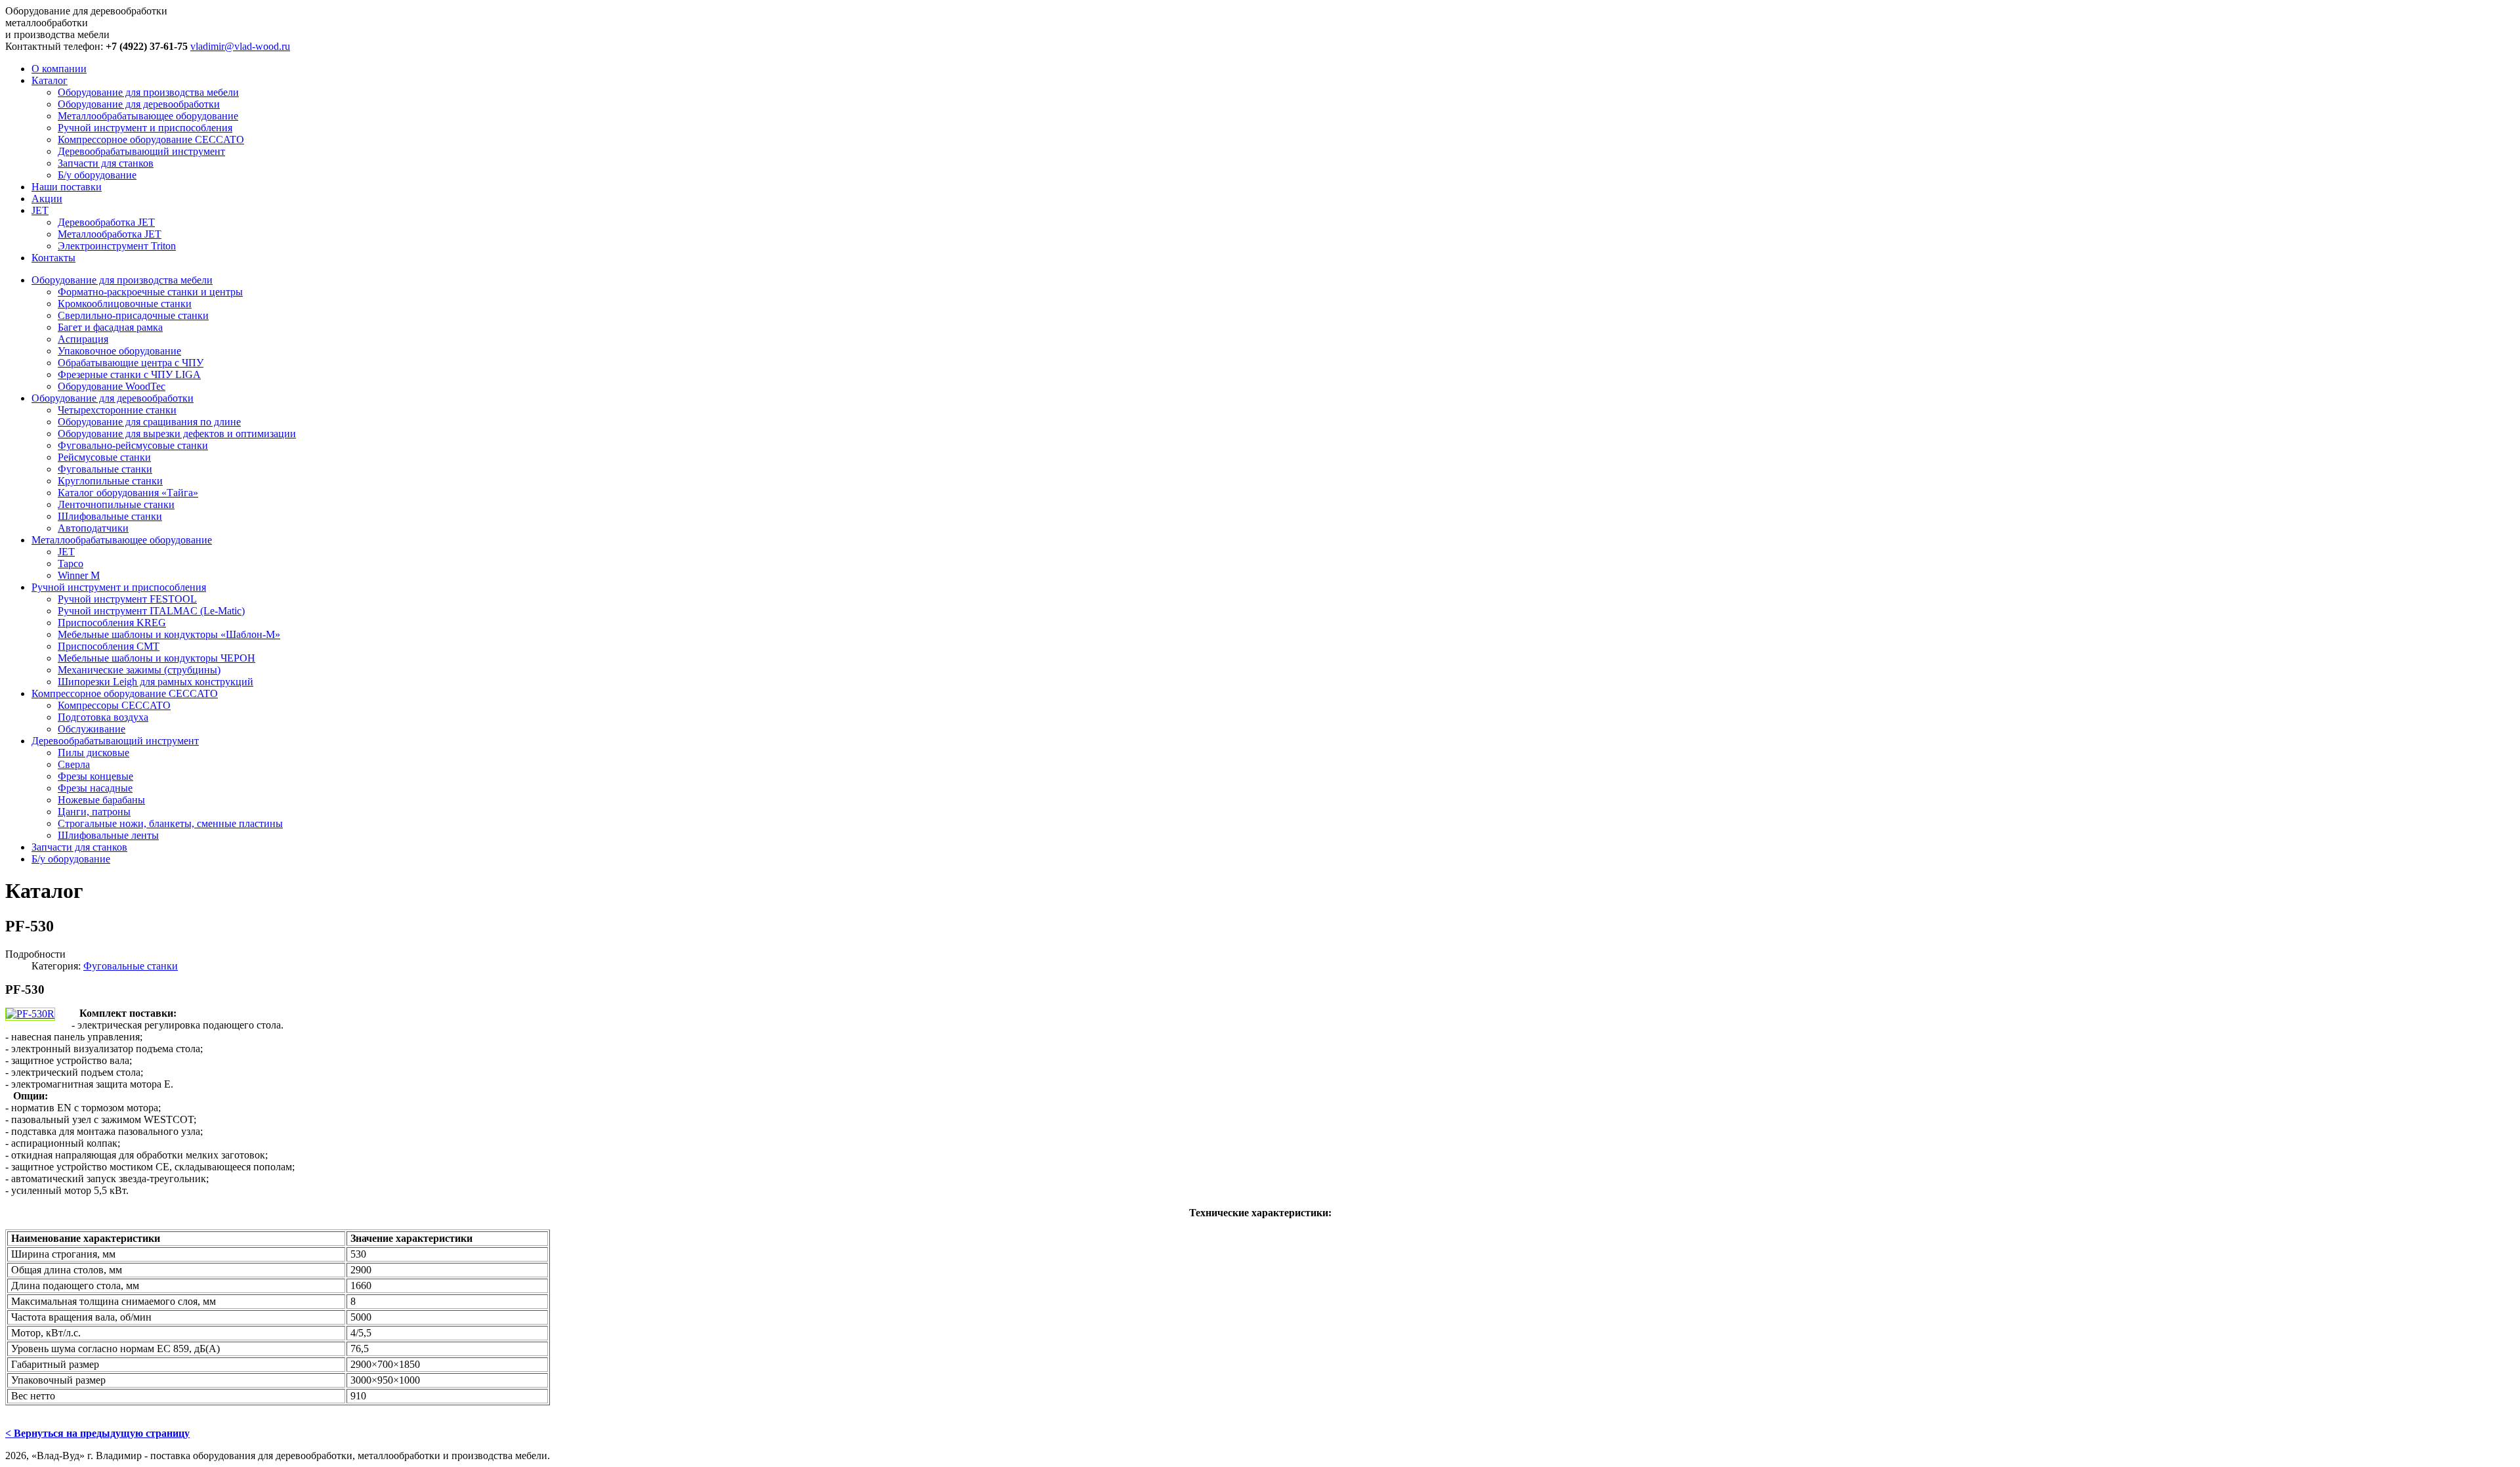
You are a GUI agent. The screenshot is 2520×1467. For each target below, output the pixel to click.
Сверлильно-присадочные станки (133, 315)
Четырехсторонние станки (117, 410)
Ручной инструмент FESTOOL (127, 599)
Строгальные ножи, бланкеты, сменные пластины (170, 823)
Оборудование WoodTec (112, 386)
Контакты (53, 258)
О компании (59, 69)
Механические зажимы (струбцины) (139, 670)
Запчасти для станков (106, 163)
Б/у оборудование (97, 175)
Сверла (74, 764)
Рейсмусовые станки (104, 457)
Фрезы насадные (95, 788)
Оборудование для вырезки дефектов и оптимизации (177, 434)
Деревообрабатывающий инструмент (141, 151)
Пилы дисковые (94, 753)
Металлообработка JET (110, 234)
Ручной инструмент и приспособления (145, 128)
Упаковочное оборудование (119, 351)
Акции (47, 199)
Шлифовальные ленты (108, 835)
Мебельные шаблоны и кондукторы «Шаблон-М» (169, 634)
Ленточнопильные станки (116, 504)
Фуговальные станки (105, 469)
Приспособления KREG (112, 623)
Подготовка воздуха (103, 717)
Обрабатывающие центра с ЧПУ (131, 363)
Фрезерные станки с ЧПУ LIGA (129, 374)
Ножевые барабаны (101, 800)
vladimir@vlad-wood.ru (240, 46)
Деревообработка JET (106, 222)
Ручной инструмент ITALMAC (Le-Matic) (151, 611)
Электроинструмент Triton (117, 246)
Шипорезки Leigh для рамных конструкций (156, 682)
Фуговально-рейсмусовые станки (133, 445)
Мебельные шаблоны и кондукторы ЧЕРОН (157, 658)
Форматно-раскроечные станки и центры (150, 292)
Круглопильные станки (110, 481)
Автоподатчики (93, 528)
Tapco (71, 563)
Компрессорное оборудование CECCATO (151, 139)
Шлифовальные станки (110, 516)
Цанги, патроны (94, 812)
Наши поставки (67, 187)
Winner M (79, 575)
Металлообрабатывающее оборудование (148, 116)
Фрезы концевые (95, 776)
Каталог (50, 80)
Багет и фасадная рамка (110, 327)
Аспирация (83, 339)
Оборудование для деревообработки (139, 104)
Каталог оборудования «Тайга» (128, 493)
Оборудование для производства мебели (148, 92)
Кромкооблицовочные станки (125, 304)
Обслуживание (92, 729)
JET (40, 210)
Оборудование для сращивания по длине (149, 422)
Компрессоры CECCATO (114, 705)
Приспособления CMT (109, 646)
